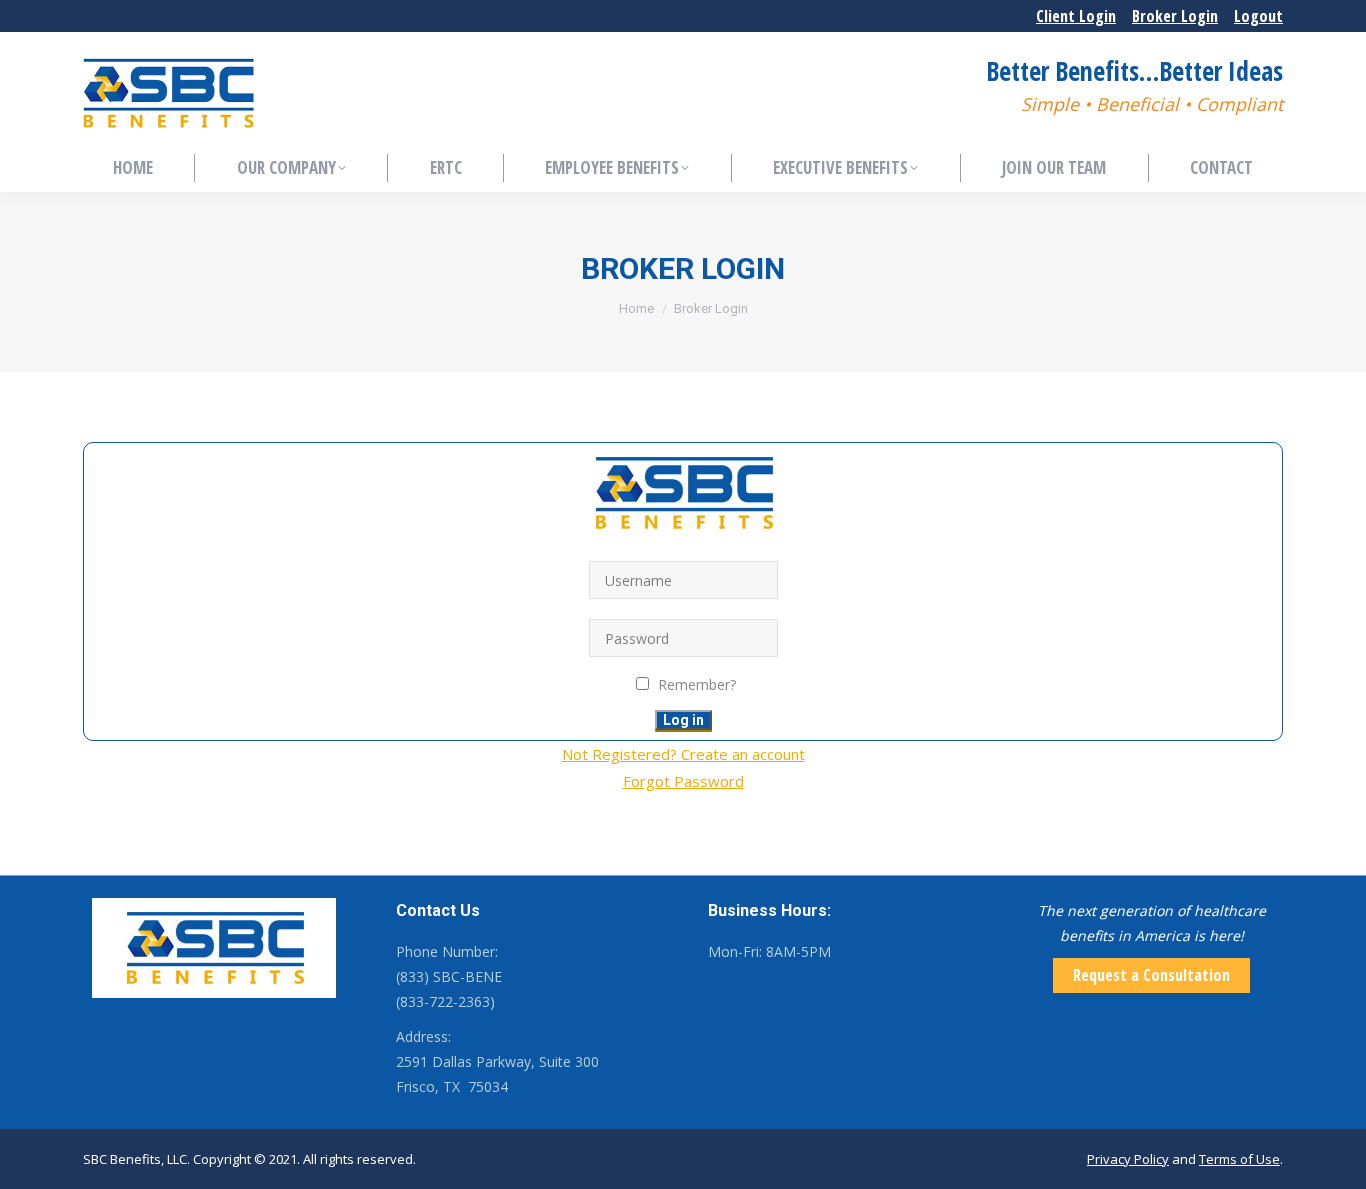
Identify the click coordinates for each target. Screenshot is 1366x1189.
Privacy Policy (1128, 1159)
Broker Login (1175, 16)
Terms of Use (1239, 1159)
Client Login (1076, 16)
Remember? (697, 684)
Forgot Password (683, 781)
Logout (1258, 16)
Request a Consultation (1151, 975)
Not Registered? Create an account (683, 754)
